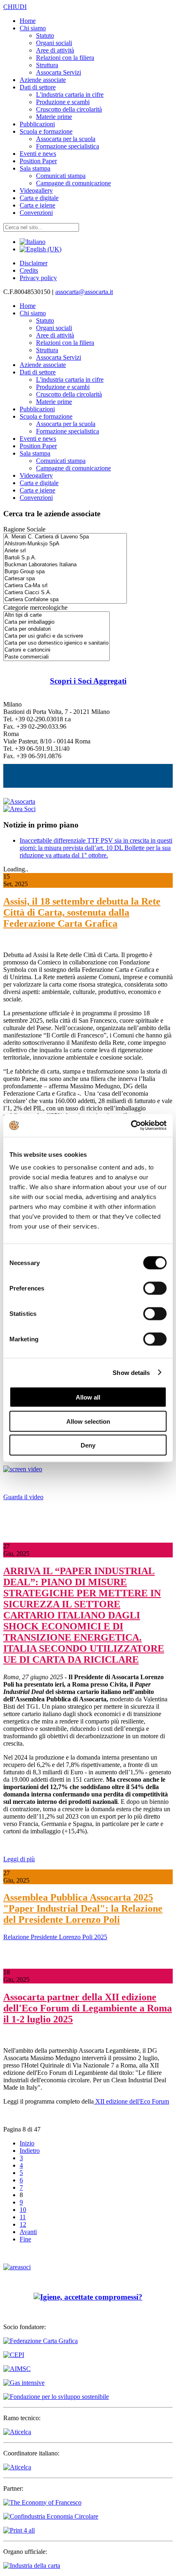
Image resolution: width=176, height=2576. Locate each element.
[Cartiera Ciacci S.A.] (65, 593)
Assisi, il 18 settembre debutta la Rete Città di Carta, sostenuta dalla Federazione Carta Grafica (82, 912)
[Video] (23, 1469)
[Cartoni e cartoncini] (56, 650)
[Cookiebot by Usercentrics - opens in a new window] (131, 1126)
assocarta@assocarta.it (84, 292)
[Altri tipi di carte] (56, 615)
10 (23, 2210)
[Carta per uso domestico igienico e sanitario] (56, 643)
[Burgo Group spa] (65, 572)
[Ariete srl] (65, 551)
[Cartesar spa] (65, 579)
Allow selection (88, 1421)
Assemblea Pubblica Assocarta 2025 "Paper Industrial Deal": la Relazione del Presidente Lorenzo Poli (83, 1908)
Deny (88, 1445)
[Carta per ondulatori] (56, 629)
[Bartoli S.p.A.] (65, 558)
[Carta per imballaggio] (56, 622)
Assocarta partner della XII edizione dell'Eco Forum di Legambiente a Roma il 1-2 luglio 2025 (88, 2008)
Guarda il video (23, 1497)
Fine (25, 2239)
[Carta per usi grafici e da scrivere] (56, 636)
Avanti (28, 2232)
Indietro (30, 2151)
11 (23, 2217)
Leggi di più (19, 1859)
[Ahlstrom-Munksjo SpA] (65, 544)
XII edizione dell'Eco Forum (131, 2101)
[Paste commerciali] (56, 657)
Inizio (27, 2143)
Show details (131, 1372)
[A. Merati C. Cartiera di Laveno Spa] (65, 537)
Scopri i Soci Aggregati (88, 681)
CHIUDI (15, 7)
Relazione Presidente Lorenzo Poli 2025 (55, 1937)
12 (23, 2224)
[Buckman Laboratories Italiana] (65, 565)
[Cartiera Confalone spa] (65, 600)
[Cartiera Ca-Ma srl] (65, 586)
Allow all (88, 1397)
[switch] (155, 1288)
